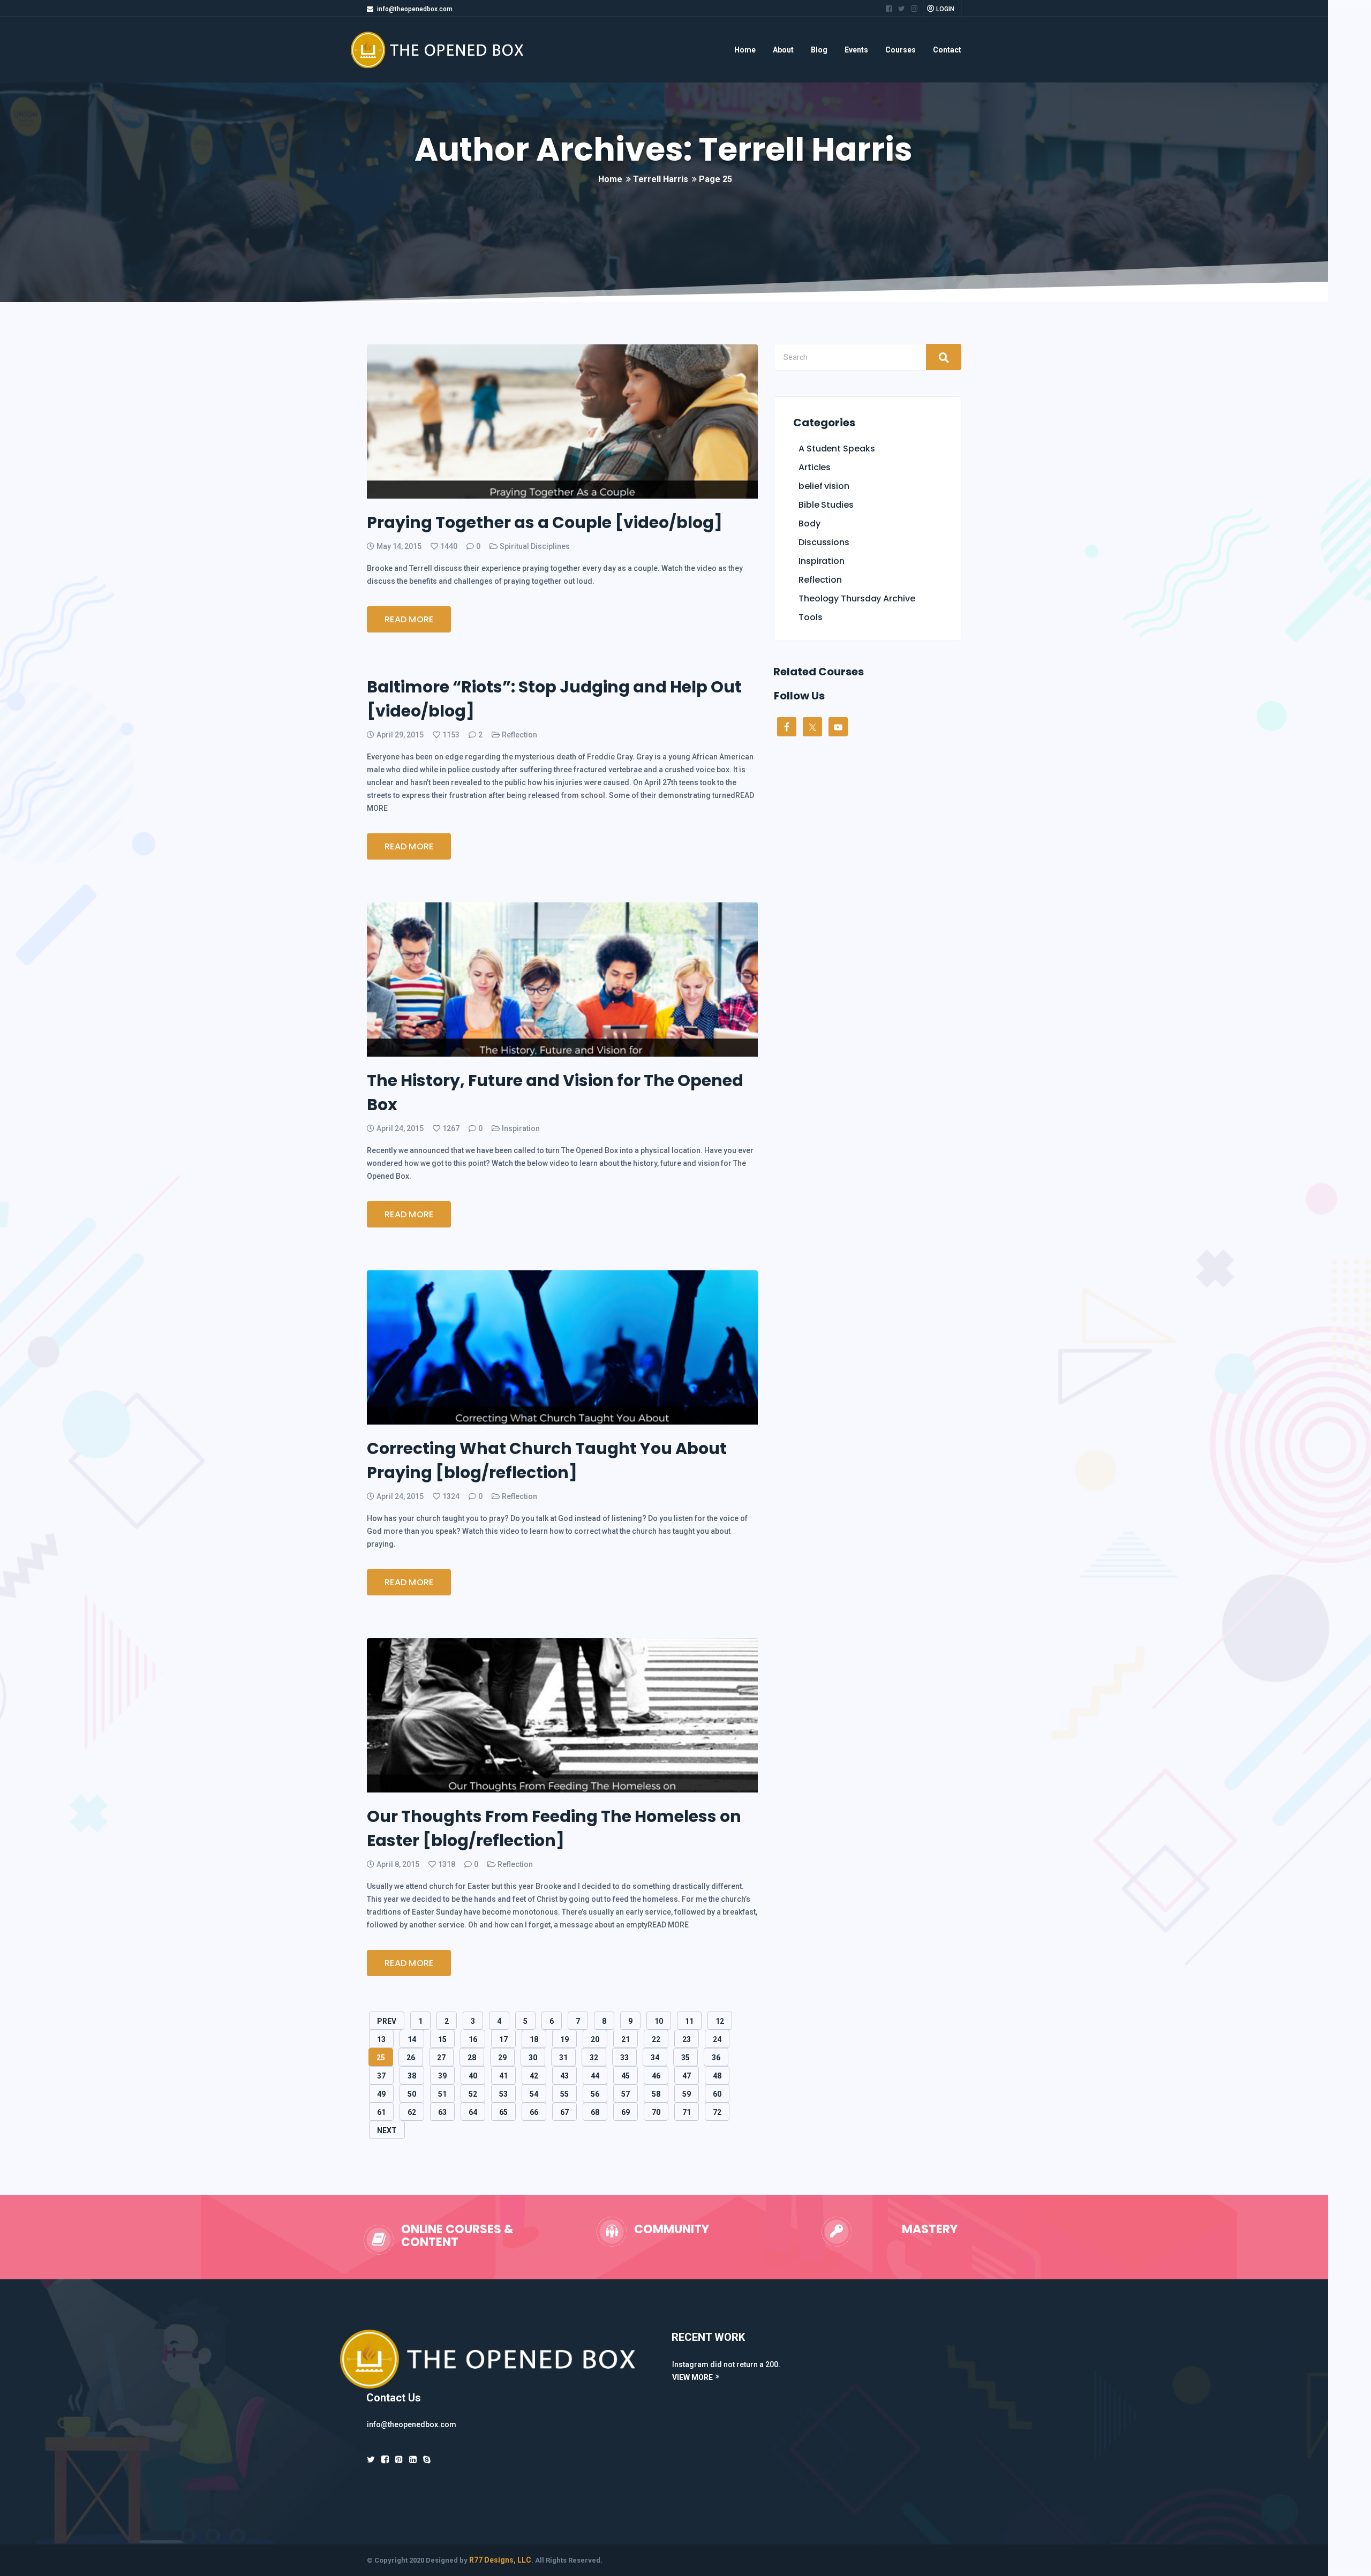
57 (626, 2094)
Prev (387, 2021)
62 (412, 2112)
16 (473, 2039)
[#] (413, 2460)
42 (534, 2076)
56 (595, 2094)
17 (503, 2039)
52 (473, 2094)
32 (594, 2058)
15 (442, 2039)
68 (595, 2112)
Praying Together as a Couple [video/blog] (545, 522)
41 (503, 2076)
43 (564, 2076)
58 (656, 2094)
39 (442, 2076)
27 (441, 2058)
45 (626, 2076)
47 (687, 2076)
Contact (947, 50)
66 (534, 2112)
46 (656, 2076)
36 (716, 2058)
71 (687, 2112)
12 (720, 2021)
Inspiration (521, 1128)
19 (564, 2039)
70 (656, 2112)
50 (412, 2094)
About (783, 50)
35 (685, 2058)
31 (563, 2058)
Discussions (824, 542)
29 (502, 2058)
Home (745, 50)
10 (659, 2021)
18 (534, 2039)
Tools (811, 617)
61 (381, 2112)
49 (381, 2094)
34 (655, 2058)
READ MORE (409, 619)
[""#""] (889, 9)
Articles (815, 467)
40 (473, 2076)
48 (717, 2076)
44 (595, 2076)
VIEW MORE (692, 2377)
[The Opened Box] (451, 50)
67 (564, 2112)
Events (856, 50)
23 (687, 2039)
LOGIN (945, 9)
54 (534, 2094)
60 (717, 2094)
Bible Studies (826, 505)
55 (564, 2094)
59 (687, 2094)
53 (503, 2094)
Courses (901, 50)
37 (381, 2076)
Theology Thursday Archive (857, 598)
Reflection (519, 735)
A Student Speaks (837, 449)
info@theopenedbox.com (415, 9)
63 (442, 2112)
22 (656, 2039)
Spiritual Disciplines (535, 546)
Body (809, 524)
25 (381, 2058)
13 (381, 2039)
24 (717, 2039)
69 (626, 2112)
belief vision (824, 486)
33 (624, 2058)
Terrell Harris (661, 179)
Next (387, 2130)
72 (717, 2112)
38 (412, 2076)
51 (442, 2094)
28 (472, 2058)
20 (595, 2039)
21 (626, 2039)
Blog (819, 50)
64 (473, 2112)
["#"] (371, 2460)
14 (412, 2039)
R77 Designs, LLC (500, 2560)
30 (533, 2058)
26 (411, 2058)
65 (503, 2112)
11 (689, 2021)
